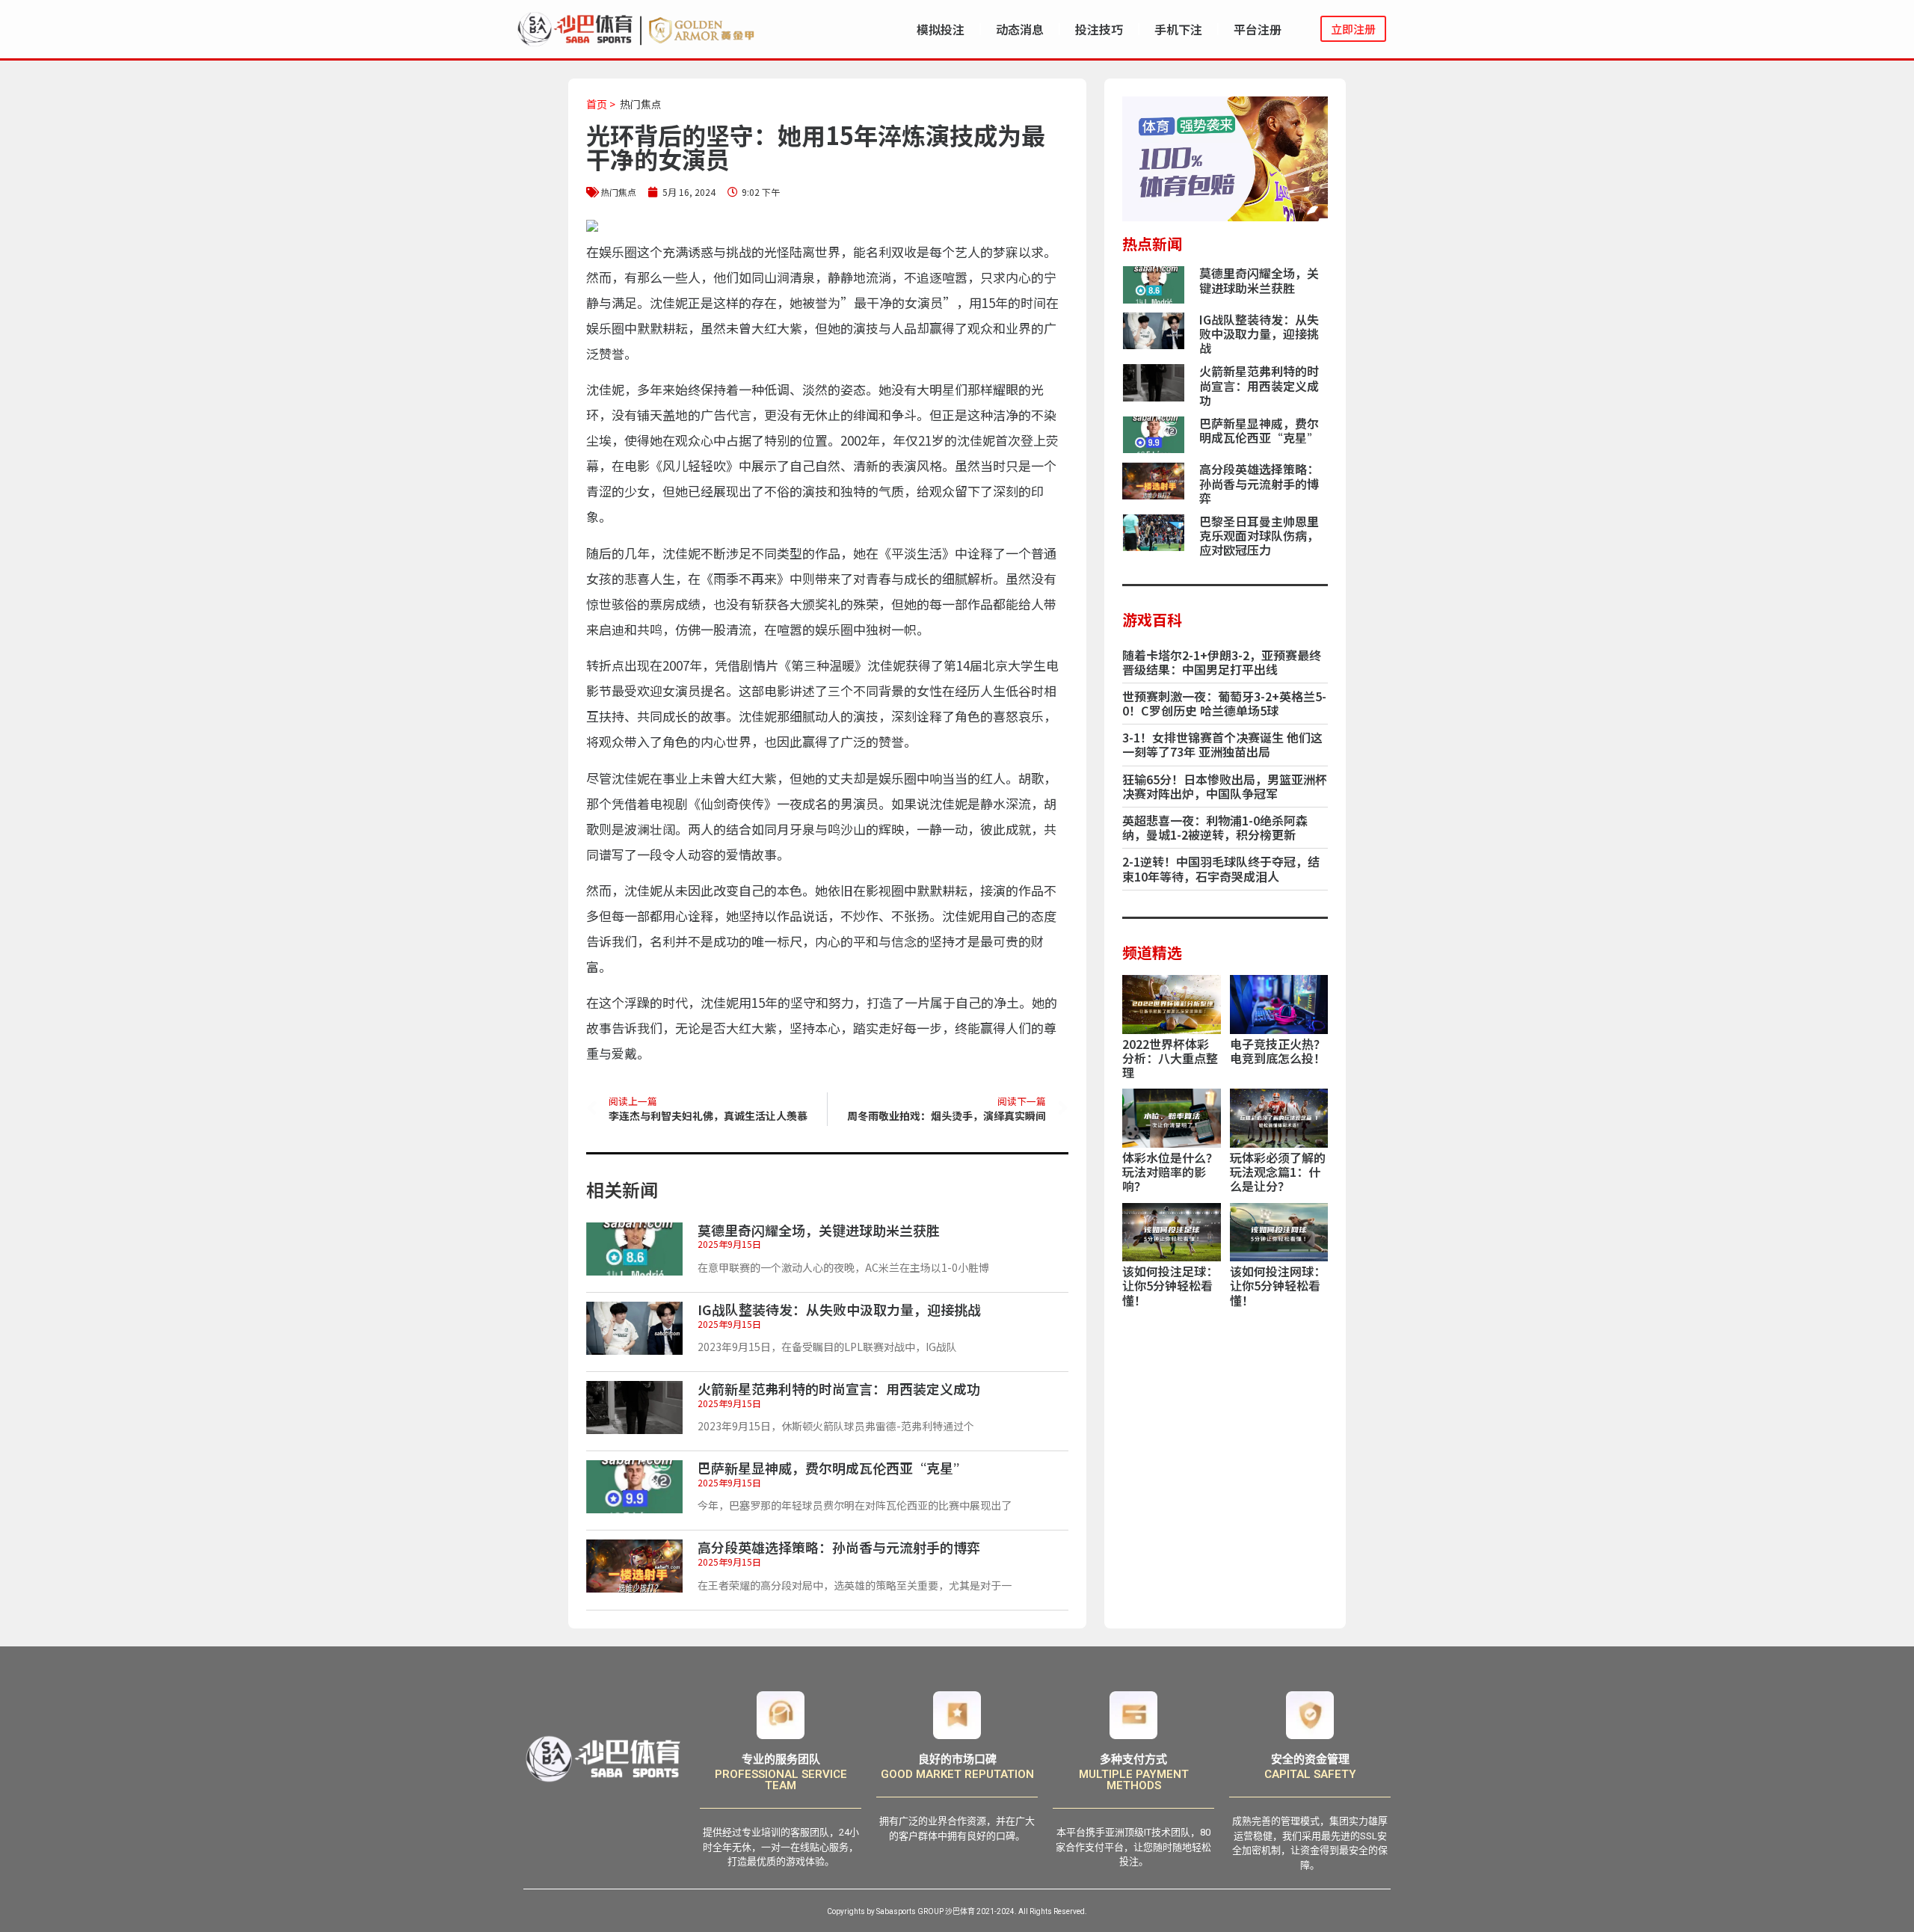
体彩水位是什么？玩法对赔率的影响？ (1170, 1172)
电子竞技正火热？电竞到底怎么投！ (1278, 1051)
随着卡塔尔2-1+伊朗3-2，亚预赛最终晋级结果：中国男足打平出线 (1222, 662)
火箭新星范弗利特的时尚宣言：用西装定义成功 (839, 1388)
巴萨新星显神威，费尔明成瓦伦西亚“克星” (832, 1468)
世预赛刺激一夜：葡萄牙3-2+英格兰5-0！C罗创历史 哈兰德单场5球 (1224, 703)
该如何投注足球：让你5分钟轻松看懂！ (1170, 1285)
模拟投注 (941, 29)
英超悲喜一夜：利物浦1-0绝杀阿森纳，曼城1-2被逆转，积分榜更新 (1215, 827)
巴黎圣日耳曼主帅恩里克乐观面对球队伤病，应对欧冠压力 (1259, 535)
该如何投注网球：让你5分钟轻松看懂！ (1278, 1285)
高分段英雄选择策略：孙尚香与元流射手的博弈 (839, 1547)
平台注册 (1258, 29)
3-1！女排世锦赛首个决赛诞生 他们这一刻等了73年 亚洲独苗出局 (1222, 744)
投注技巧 (1099, 29)
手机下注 (1178, 29)
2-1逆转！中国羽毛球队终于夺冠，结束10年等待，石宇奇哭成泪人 (1221, 868)
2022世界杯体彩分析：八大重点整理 (1170, 1058)
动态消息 (1020, 29)
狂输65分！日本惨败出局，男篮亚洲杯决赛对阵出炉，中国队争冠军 (1225, 786)
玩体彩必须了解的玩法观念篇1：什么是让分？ (1278, 1172)
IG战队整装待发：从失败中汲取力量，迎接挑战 (839, 1309)
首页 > (601, 104)
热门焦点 (641, 104)
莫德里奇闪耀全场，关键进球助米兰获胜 (819, 1230)
